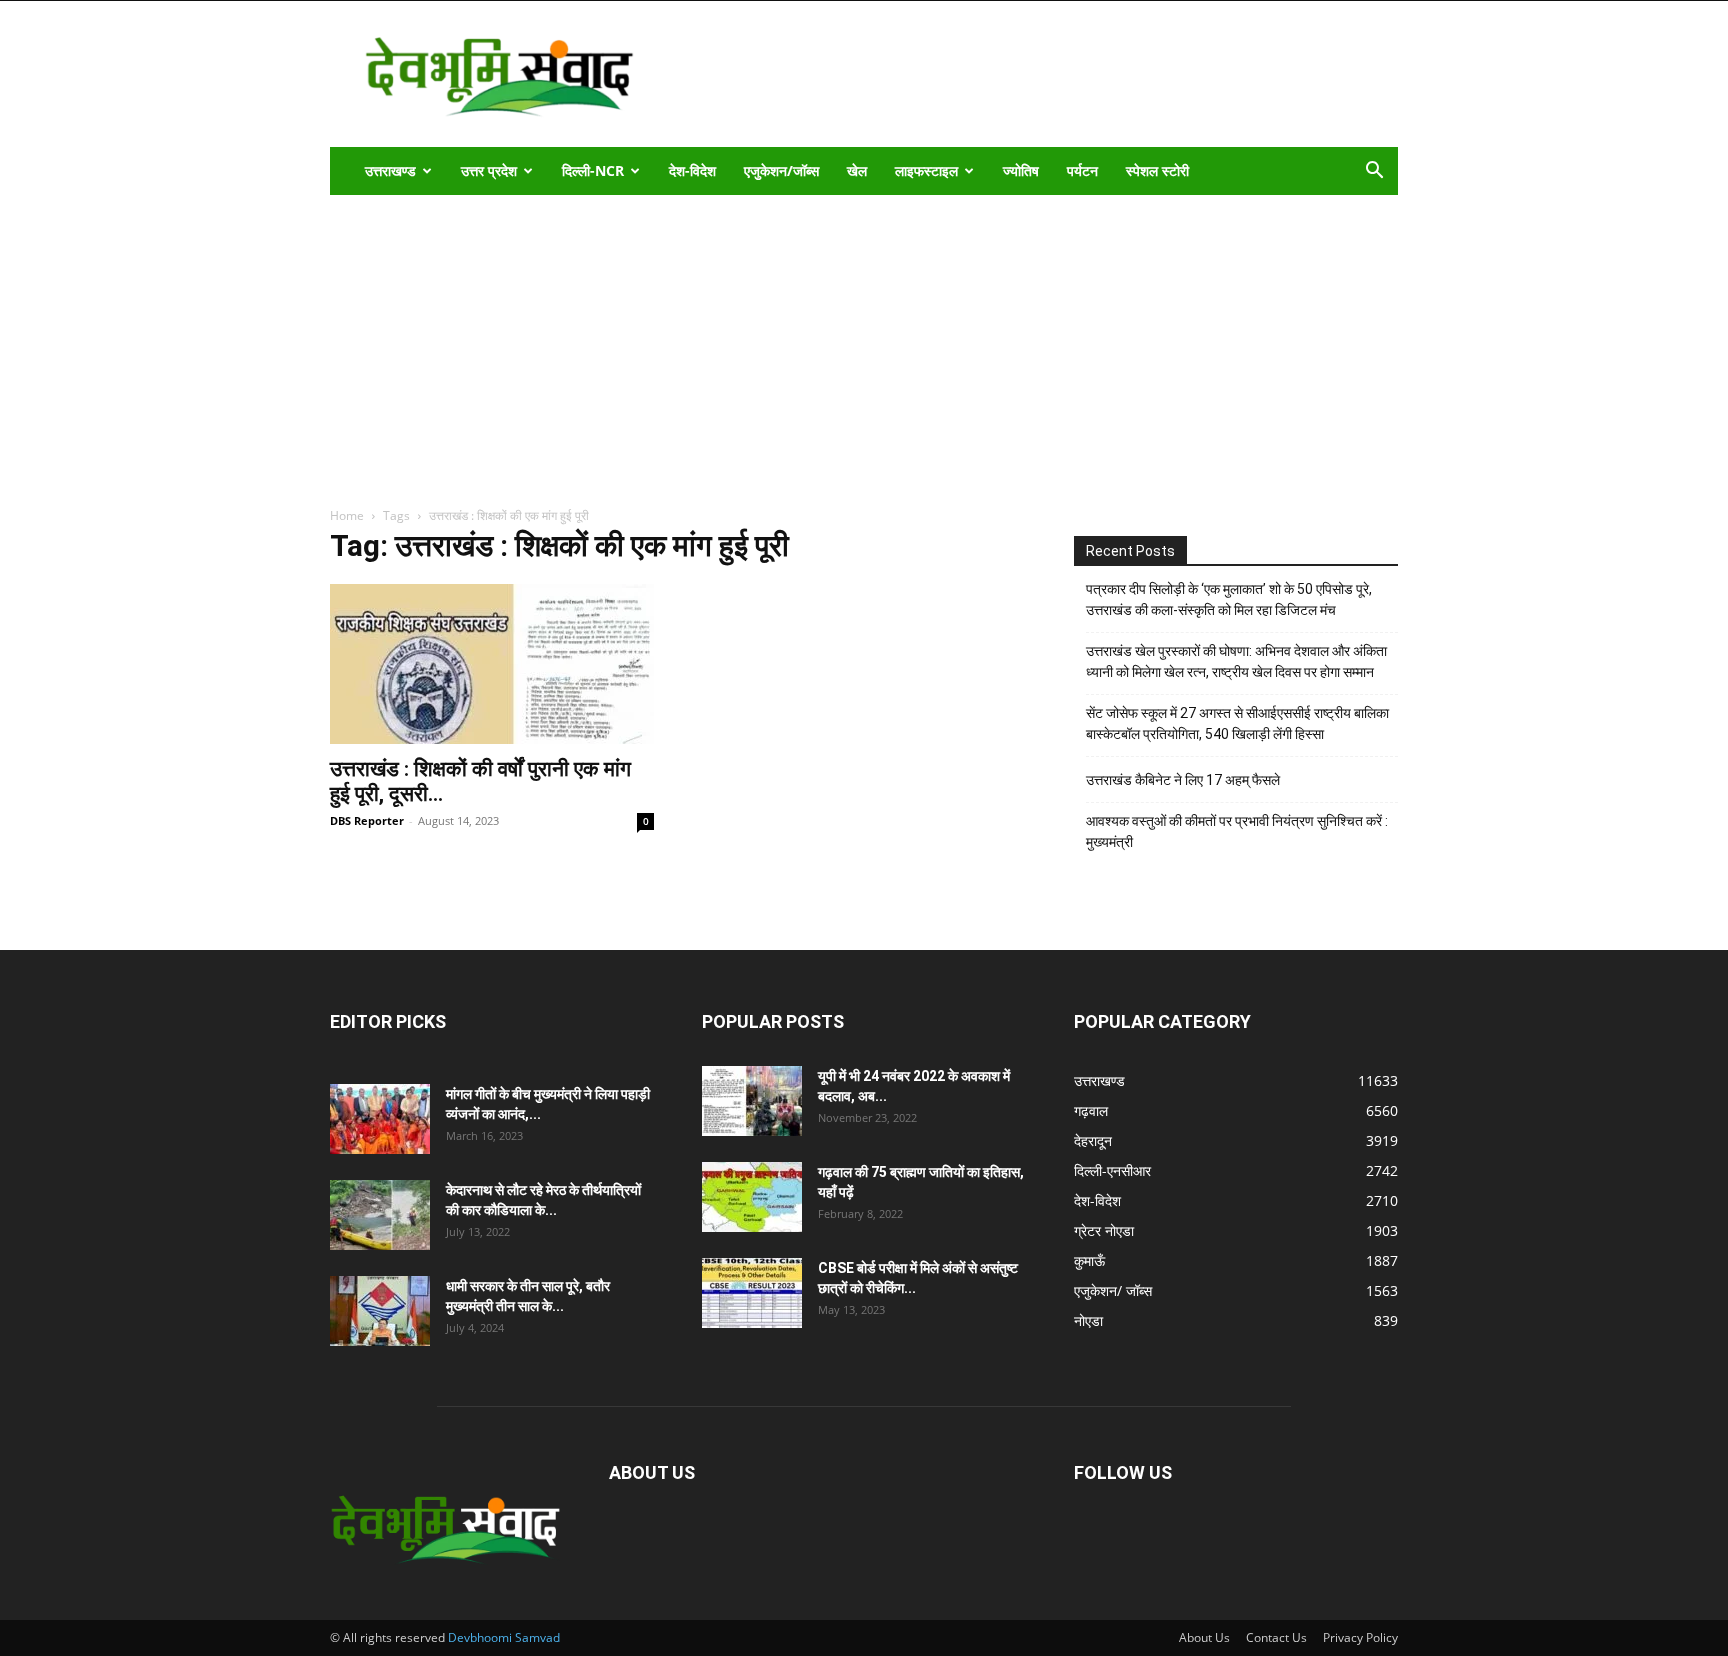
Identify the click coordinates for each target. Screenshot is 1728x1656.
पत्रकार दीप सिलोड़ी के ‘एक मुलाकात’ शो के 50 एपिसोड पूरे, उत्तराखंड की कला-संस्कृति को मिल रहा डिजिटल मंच (1229, 599)
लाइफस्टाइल (926, 170)
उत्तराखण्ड (390, 170)
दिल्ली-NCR (593, 170)
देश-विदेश (692, 170)
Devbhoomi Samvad (504, 1637)
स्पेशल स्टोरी (1157, 170)
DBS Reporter (367, 820)
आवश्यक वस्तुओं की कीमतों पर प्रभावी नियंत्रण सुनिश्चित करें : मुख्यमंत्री (1237, 831)
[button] (1374, 172)
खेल (857, 170)
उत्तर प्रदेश (489, 170)
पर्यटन (1082, 170)
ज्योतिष (1021, 170)
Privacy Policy (1360, 1637)
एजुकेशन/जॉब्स (781, 170)
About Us (1204, 1637)
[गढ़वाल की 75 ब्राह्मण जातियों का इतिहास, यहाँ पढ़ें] (752, 1197)
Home (347, 515)
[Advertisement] (864, 345)
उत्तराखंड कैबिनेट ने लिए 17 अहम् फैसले (1183, 780)
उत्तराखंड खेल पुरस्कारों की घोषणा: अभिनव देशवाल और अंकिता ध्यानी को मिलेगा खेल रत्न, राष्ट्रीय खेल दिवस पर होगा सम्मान (1236, 661)
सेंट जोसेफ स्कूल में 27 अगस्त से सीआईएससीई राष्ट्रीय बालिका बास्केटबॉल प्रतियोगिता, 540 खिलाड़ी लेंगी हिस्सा (1237, 723)
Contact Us (1276, 1637)
